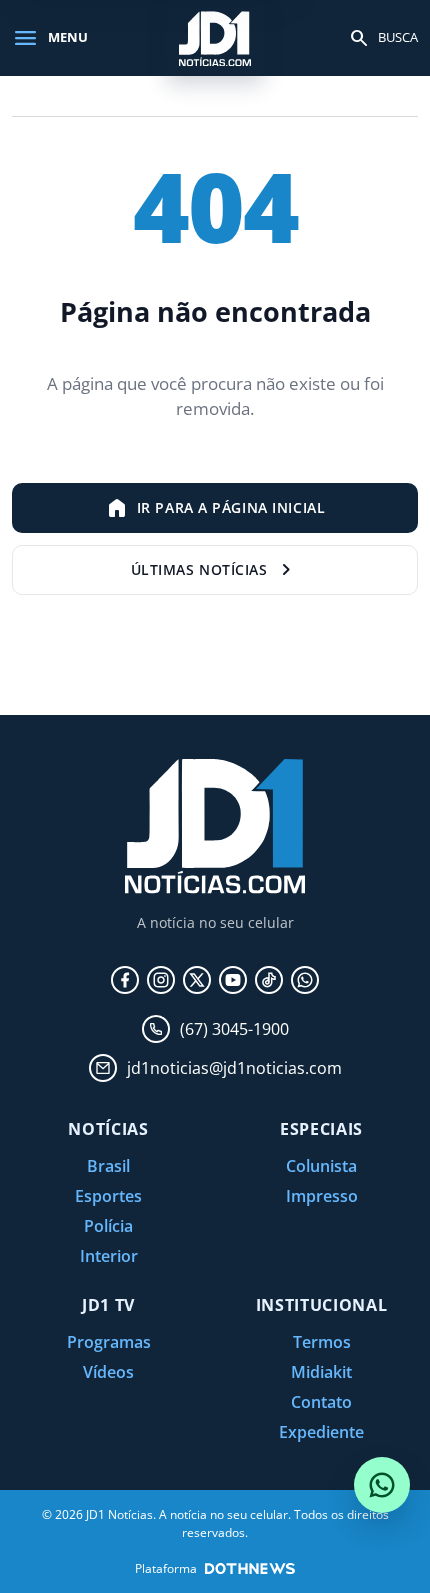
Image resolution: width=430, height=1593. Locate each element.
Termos (322, 1342)
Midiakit (321, 1372)
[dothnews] (250, 1568)
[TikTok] (269, 980)
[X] (197, 980)
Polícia (108, 1226)
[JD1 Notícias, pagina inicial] (215, 37)
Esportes (108, 1196)
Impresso (322, 1196)
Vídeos (108, 1372)
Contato (321, 1402)
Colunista (321, 1166)
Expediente (321, 1432)
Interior (109, 1256)
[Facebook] (125, 980)
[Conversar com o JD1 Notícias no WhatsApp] (382, 1485)
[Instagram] (161, 980)
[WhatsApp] (305, 980)
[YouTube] (233, 980)
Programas (109, 1342)
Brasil (108, 1166)
